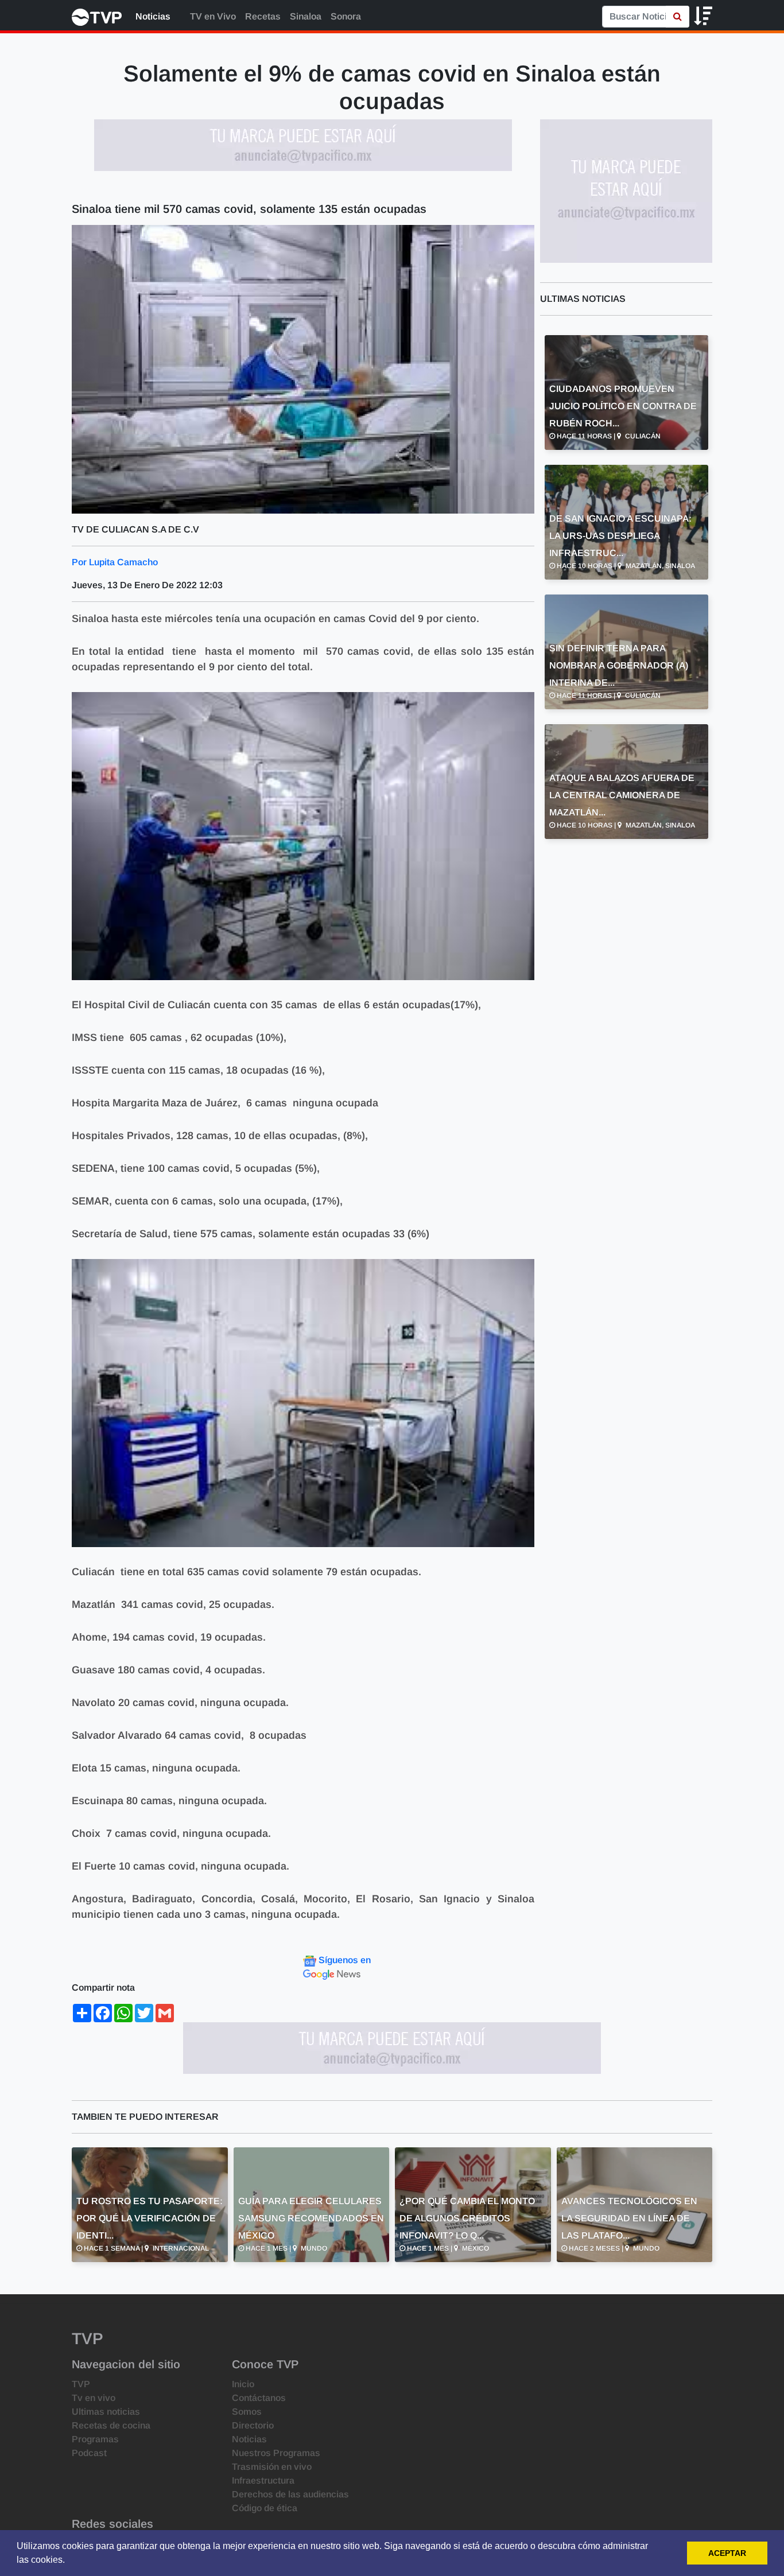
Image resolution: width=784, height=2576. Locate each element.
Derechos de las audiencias (290, 2494)
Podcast (89, 2453)
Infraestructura (263, 2480)
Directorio (253, 2425)
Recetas (263, 16)
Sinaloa (306, 16)
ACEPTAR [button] (727, 2553)
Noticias (153, 16)
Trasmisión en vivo (272, 2467)
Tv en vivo (94, 2398)
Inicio (243, 2384)
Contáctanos (259, 2398)
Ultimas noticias (106, 2412)
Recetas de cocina (111, 2425)
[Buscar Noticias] (678, 17)
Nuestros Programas (276, 2453)
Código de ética (265, 2508)
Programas (95, 2439)
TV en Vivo (212, 16)
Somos (247, 2412)
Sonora (346, 16)
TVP (81, 2384)
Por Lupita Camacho (115, 562)
